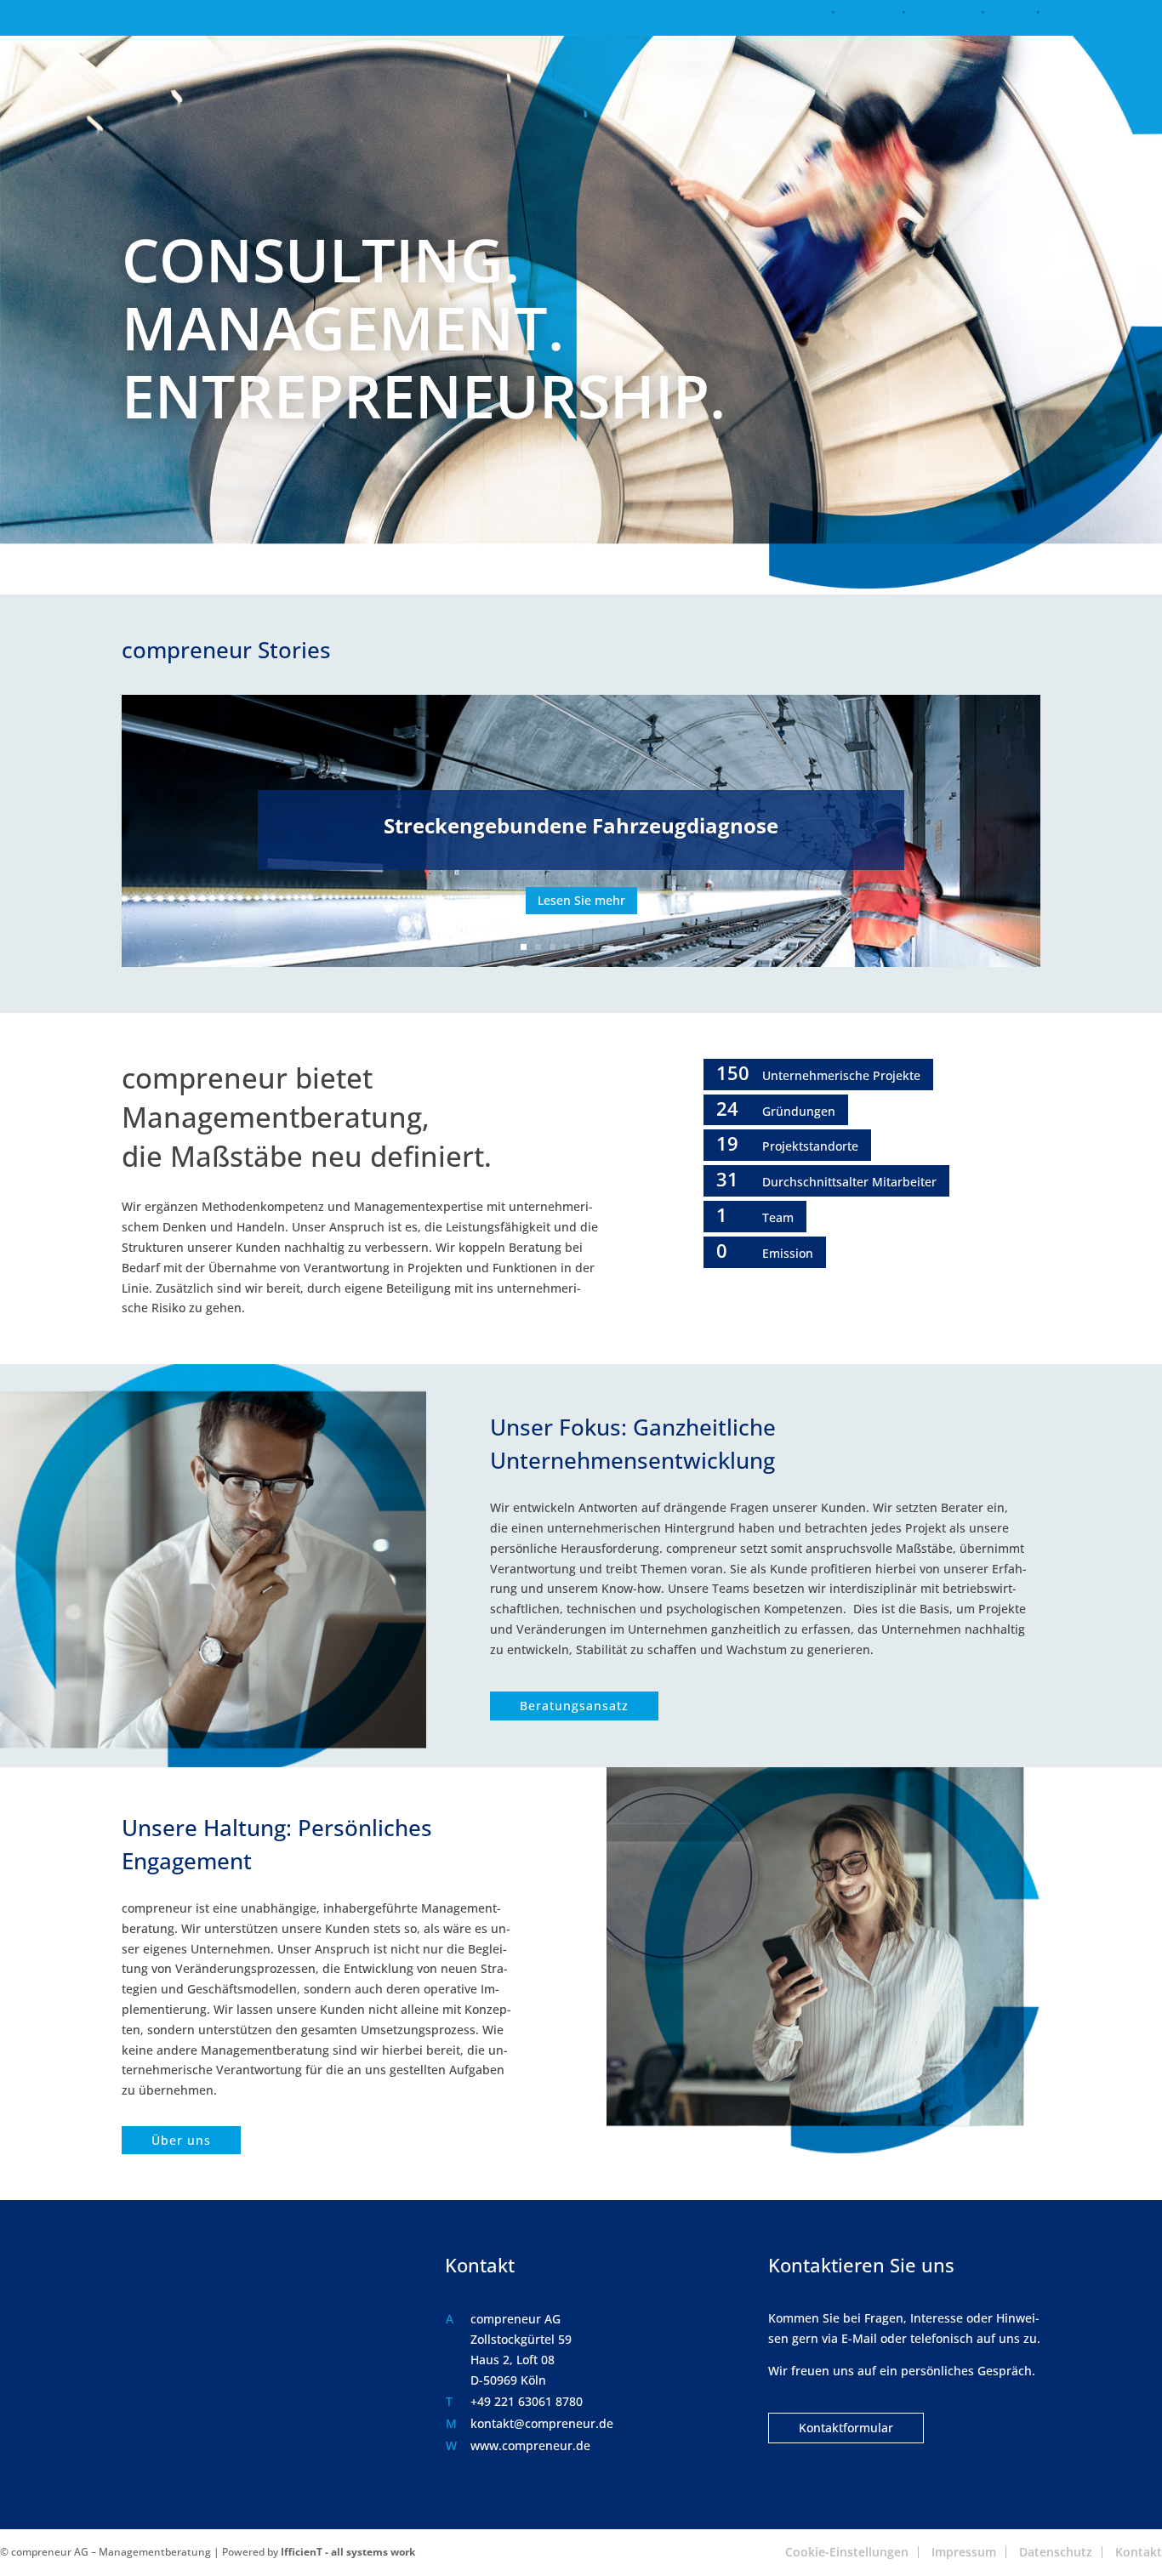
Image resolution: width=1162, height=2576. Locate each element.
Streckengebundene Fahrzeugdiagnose (581, 825)
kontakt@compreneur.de (542, 2423)
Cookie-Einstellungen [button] (783, 24)
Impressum (878, 24)
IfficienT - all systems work (348, 2552)
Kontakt (1020, 24)
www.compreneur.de (530, 2445)
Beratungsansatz (574, 1706)
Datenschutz (953, 24)
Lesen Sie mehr (581, 900)
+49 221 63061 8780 (527, 2401)
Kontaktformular (846, 2428)
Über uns (181, 2140)
